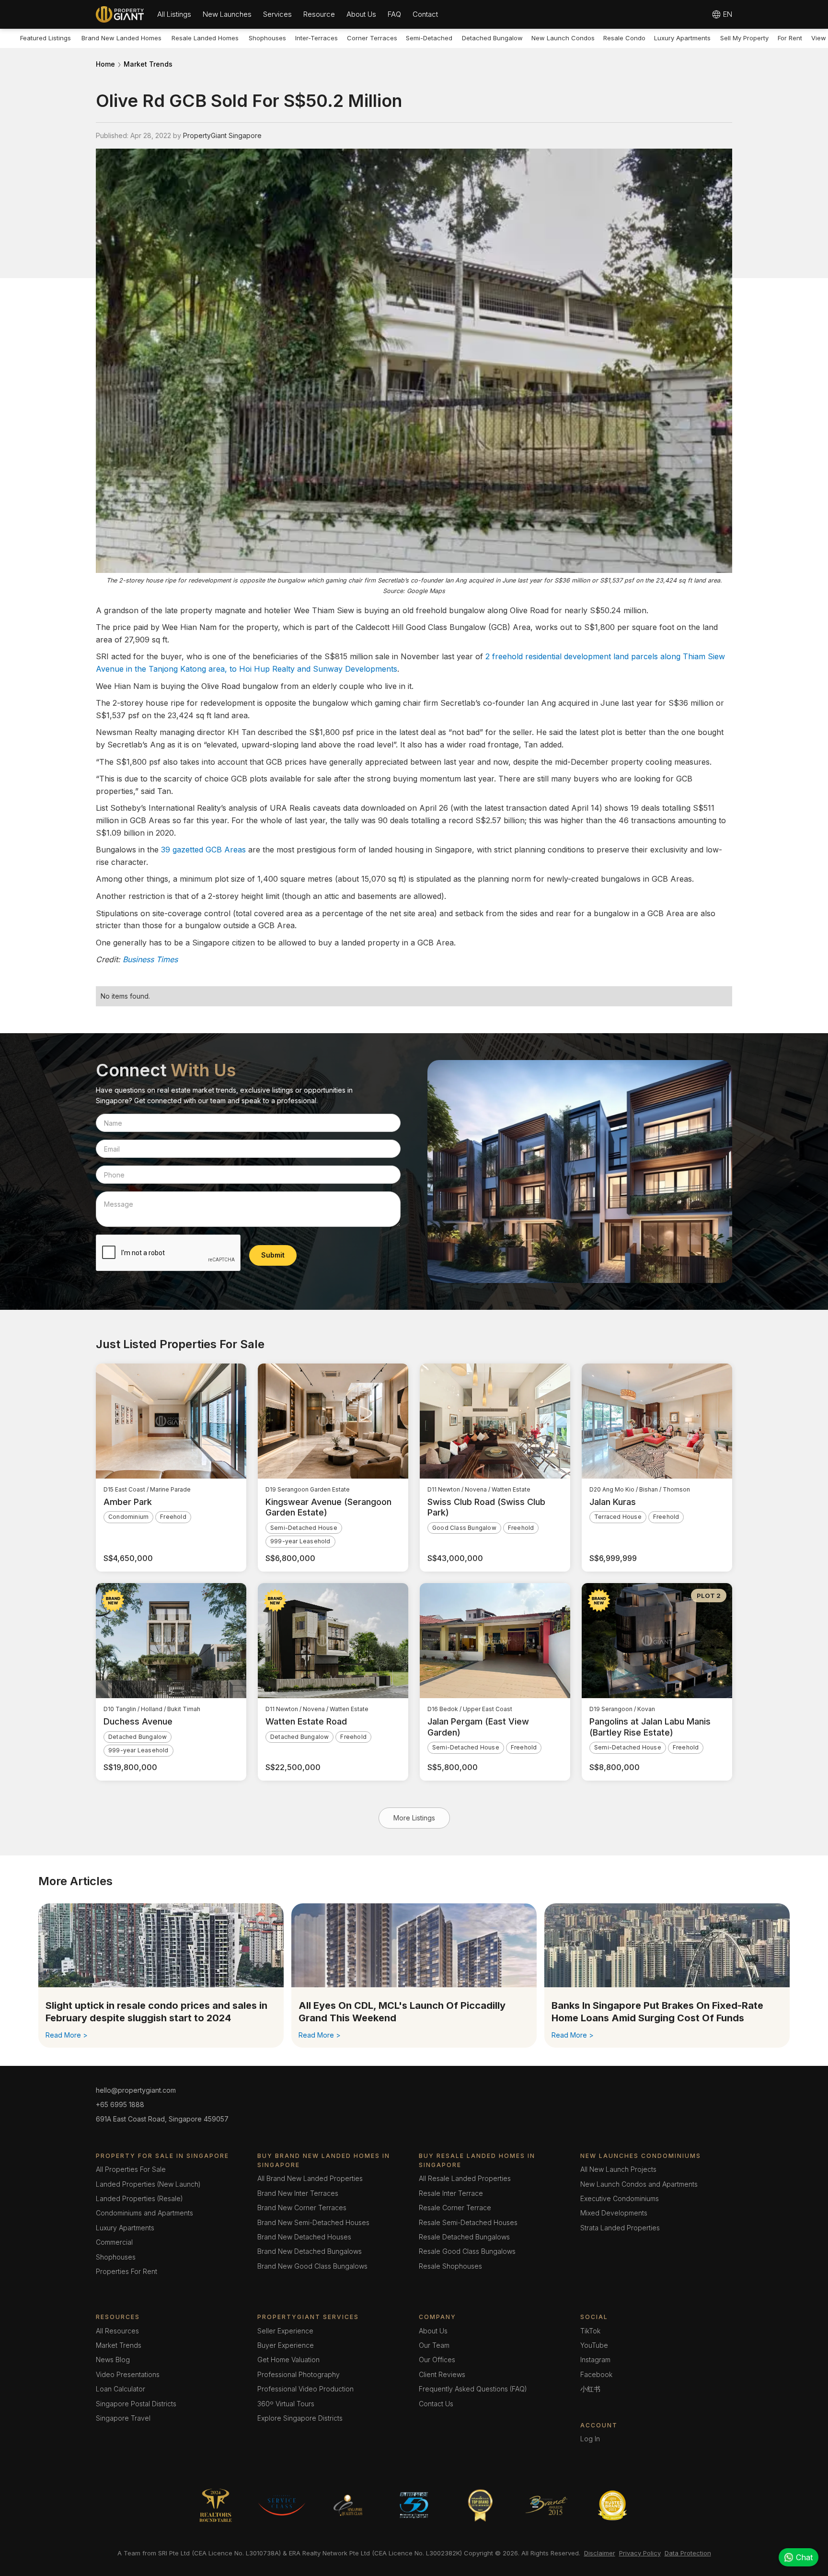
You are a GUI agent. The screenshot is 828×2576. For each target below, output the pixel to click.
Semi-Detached (429, 38)
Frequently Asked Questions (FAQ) (473, 2389)
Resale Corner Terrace (455, 2208)
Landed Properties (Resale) (139, 2198)
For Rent (790, 38)
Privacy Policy (640, 2553)
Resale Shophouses (450, 2266)
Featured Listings (46, 38)
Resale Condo (624, 38)
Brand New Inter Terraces (298, 2193)
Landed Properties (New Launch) (148, 2184)
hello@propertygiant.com (136, 2090)
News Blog (113, 2360)
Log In (590, 2439)
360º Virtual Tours (286, 2404)
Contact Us (436, 2404)
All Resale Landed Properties (465, 2178)
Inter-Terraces (316, 38)
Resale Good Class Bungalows (467, 2251)
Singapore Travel (123, 2418)
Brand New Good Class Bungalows (312, 2266)
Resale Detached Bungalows (464, 2237)
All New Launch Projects (618, 2169)
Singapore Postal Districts (136, 2404)
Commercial (114, 2242)
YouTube (594, 2345)
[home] (120, 14)
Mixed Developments (614, 2213)
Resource (319, 14)
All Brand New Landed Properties (310, 2178)
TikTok (590, 2331)
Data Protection (688, 2553)
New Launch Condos (563, 38)
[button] (174, 14)
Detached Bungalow (492, 38)
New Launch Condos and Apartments (639, 2184)
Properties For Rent (126, 2271)
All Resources (117, 2331)
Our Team (434, 2345)
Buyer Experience (286, 2345)
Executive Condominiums (620, 2198)
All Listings (174, 14)
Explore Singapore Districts (300, 2418)
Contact (425, 14)
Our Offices (437, 2360)
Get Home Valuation (288, 2360)
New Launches (227, 14)
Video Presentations (128, 2374)
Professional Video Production (305, 2389)
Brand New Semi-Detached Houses (313, 2222)
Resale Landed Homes (205, 38)
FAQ (394, 14)
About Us (361, 14)
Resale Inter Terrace (451, 2193)
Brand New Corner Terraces (302, 2208)
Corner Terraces (372, 38)
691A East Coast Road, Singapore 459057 (162, 2119)
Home (105, 64)
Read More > (67, 2035)
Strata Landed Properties (620, 2228)
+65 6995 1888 (120, 2104)
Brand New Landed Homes (121, 38)
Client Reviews (442, 2374)
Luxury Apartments (682, 38)
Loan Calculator (121, 2389)
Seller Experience (285, 2331)
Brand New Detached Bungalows (310, 2251)
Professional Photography (299, 2374)
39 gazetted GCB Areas (203, 850)
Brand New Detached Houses (304, 2237)
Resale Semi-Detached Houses (468, 2222)
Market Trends (148, 64)
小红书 (590, 2389)
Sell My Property (744, 38)
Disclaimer (600, 2553)
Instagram (595, 2360)
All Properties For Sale (131, 2169)
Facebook (596, 2374)
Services (277, 14)
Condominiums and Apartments (144, 2213)
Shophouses (267, 38)
